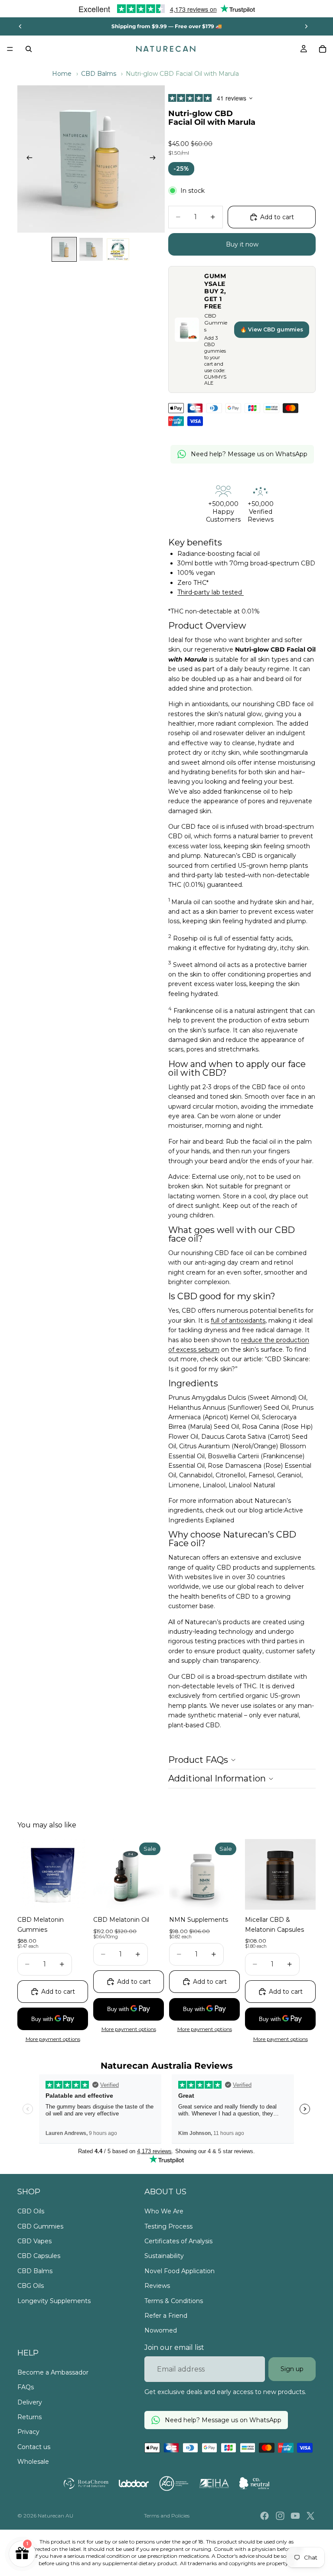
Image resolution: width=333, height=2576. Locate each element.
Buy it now (242, 244)
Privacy (28, 2432)
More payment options (53, 2039)
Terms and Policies (167, 2516)
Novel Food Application (180, 2271)
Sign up (292, 2369)
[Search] (29, 49)
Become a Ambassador (53, 2372)
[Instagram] (280, 2516)
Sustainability (164, 2256)
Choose (82, 1896)
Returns (29, 2417)
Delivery (30, 2402)
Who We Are (164, 2211)
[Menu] (10, 49)
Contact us (34, 2447)
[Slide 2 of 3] (91, 250)
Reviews (157, 2286)
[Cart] (323, 49)
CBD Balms (99, 74)
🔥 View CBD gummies (272, 329)
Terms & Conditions (174, 2301)
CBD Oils (31, 2211)
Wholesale (33, 2462)
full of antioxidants (238, 1320)
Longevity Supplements (54, 2301)
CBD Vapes (34, 2241)
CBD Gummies (40, 2226)
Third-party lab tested (211, 592)
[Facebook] (264, 2516)
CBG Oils (31, 2286)
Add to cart (277, 217)
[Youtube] (295, 2516)
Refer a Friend (166, 2316)
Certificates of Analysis (178, 2241)
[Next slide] (306, 26)
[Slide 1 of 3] (64, 250)
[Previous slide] (20, 26)
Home (62, 74)
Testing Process (168, 2226)
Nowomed (161, 2330)
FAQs (26, 2387)
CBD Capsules (39, 2256)
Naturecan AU (55, 2516)
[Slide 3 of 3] (118, 250)
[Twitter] (310, 2516)
